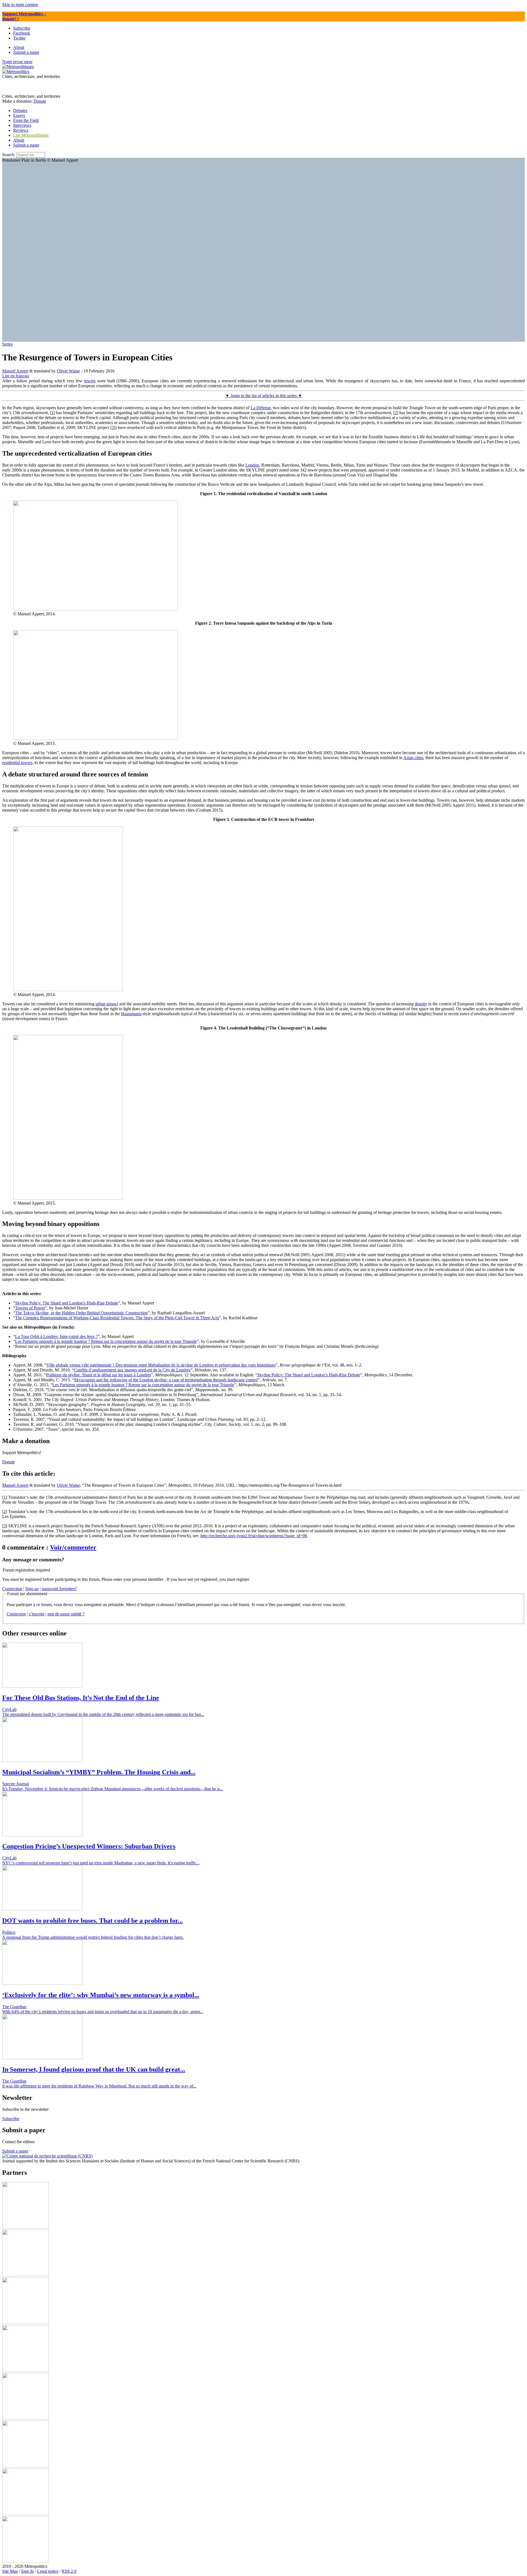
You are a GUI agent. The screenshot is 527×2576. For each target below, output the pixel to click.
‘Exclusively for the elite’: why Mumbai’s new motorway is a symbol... (101, 1995)
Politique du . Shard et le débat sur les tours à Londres (99, 1375)
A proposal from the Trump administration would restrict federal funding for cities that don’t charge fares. (93, 1937)
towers (90, 381)
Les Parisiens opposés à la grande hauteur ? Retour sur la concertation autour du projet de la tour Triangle (106, 1341)
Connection (12, 1589)
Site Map (10, 2571)
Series (7, 344)
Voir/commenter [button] (73, 1547)
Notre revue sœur (17, 62)
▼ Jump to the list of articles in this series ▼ (264, 396)
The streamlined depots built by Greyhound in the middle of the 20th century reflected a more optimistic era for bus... (103, 1714)
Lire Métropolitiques (31, 135)
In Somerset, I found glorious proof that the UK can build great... (94, 2069)
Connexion (16, 1614)
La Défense (261, 408)
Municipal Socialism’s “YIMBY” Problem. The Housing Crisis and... (99, 1772)
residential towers (17, 763)
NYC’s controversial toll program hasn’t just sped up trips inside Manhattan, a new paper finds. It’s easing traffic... (101, 1863)
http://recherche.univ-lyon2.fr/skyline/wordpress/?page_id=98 (254, 1536)
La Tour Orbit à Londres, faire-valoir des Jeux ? (56, 1336)
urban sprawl (107, 1004)
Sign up (32, 1589)
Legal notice (48, 2571)
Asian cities (413, 758)
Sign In (27, 2571)
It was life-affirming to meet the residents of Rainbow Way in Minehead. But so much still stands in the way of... (99, 2086)
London (252, 465)
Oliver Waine (68, 371)
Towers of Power (30, 1308)
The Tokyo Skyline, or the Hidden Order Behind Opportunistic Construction (81, 1313)
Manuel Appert (15, 371)
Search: (9, 155)
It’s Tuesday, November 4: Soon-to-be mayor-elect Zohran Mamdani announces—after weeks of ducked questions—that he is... (113, 1789)
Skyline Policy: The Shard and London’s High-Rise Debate (67, 1303)
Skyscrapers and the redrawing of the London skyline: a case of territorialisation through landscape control (166, 1380)
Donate (40, 101)
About (19, 140)
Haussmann (131, 1014)
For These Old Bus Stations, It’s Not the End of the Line (81, 1698)
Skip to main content (20, 5)
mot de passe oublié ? (66, 1614)
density (421, 1004)
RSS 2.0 (69, 2571)
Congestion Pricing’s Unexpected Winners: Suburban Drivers (89, 1846)
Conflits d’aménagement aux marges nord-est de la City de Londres (132, 1370)
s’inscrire (37, 1614)
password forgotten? (59, 1589)
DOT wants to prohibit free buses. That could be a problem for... (92, 1921)
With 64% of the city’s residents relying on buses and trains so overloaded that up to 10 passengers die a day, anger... (103, 2012)
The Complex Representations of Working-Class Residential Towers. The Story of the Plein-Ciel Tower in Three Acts (117, 1318)
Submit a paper (26, 145)
